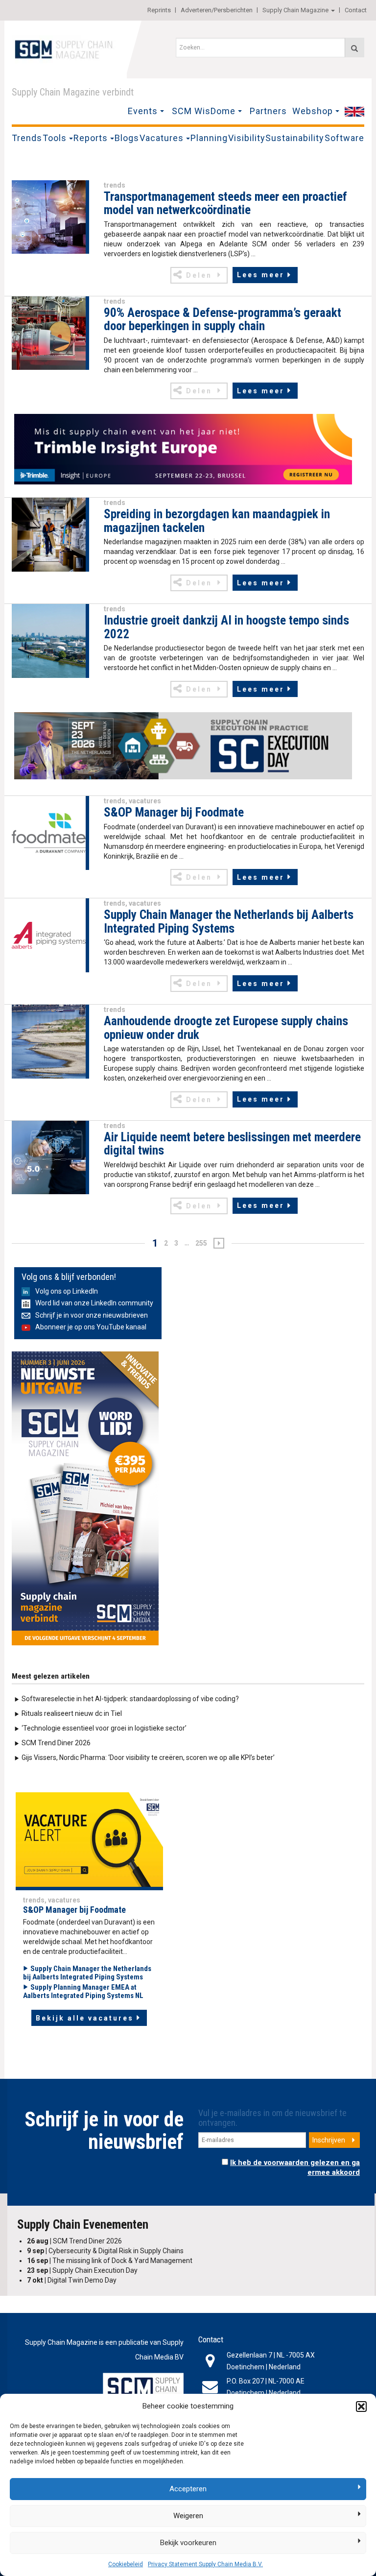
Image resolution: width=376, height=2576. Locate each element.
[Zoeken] (354, 48)
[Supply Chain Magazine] (66, 48)
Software (344, 138)
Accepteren (188, 2489)
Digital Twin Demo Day (72, 2280)
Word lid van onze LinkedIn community (94, 1303)
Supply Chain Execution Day (82, 2270)
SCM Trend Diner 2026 (56, 1743)
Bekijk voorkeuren (188, 2543)
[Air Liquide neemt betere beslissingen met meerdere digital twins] (49, 1157)
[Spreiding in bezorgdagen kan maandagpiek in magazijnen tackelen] (49, 534)
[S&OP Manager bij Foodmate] (49, 832)
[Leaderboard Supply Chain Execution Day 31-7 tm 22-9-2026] (183, 746)
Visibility (247, 138)
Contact (356, 10)
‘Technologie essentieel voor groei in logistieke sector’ (104, 1728)
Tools (55, 138)
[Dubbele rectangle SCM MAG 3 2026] (85, 1498)
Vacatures (162, 138)
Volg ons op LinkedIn (67, 1291)
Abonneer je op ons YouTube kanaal (91, 1327)
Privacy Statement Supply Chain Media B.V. (205, 2564)
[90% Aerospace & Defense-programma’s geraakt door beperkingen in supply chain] (49, 333)
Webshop (313, 111)
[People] (89, 1841)
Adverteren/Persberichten (217, 10)
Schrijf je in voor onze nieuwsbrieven (92, 1315)
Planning (209, 138)
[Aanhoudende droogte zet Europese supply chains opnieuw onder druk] (49, 1041)
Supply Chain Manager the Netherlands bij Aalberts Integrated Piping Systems (87, 1973)
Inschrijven (329, 2140)
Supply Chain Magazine (295, 10)
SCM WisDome (204, 111)
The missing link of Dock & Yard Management (110, 2261)
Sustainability (295, 138)
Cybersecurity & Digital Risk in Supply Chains (105, 2251)
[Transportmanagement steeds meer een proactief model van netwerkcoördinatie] (49, 217)
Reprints (159, 10)
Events (143, 111)
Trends (27, 138)
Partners (268, 111)
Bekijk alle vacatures (85, 2018)
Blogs (127, 138)
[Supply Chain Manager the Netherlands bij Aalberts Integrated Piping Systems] (49, 935)
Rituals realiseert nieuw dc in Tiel (72, 1713)
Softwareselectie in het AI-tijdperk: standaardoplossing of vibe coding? (130, 1699)
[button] (361, 2407)
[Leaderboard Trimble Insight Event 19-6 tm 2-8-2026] (183, 449)
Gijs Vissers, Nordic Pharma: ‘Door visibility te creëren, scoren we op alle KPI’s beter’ (148, 1757)
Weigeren (188, 2516)
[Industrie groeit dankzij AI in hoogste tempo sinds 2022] (49, 640)
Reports (91, 138)
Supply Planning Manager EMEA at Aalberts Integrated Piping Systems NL (83, 1991)
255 (201, 1243)
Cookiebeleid (126, 2564)
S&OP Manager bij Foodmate (74, 1910)
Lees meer (261, 275)
